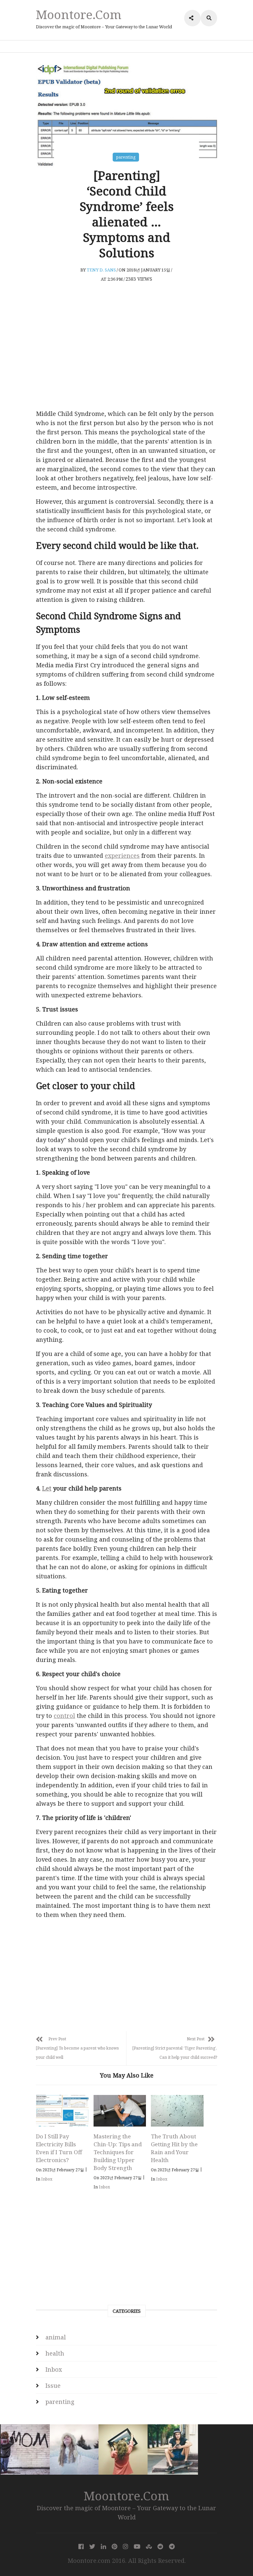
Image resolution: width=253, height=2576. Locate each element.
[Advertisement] (126, 355)
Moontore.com (79, 14)
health (55, 2353)
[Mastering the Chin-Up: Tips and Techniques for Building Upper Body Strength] (120, 2111)
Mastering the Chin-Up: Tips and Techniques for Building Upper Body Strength (118, 2152)
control (64, 1716)
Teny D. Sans (101, 270)
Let (47, 1488)
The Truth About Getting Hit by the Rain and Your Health (174, 2148)
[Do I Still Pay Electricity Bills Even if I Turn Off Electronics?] (62, 2111)
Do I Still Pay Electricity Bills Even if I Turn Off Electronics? (59, 2148)
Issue (53, 2385)
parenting (126, 157)
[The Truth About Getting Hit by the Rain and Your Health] (177, 2111)
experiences (122, 855)
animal (56, 2337)
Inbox (47, 2179)
